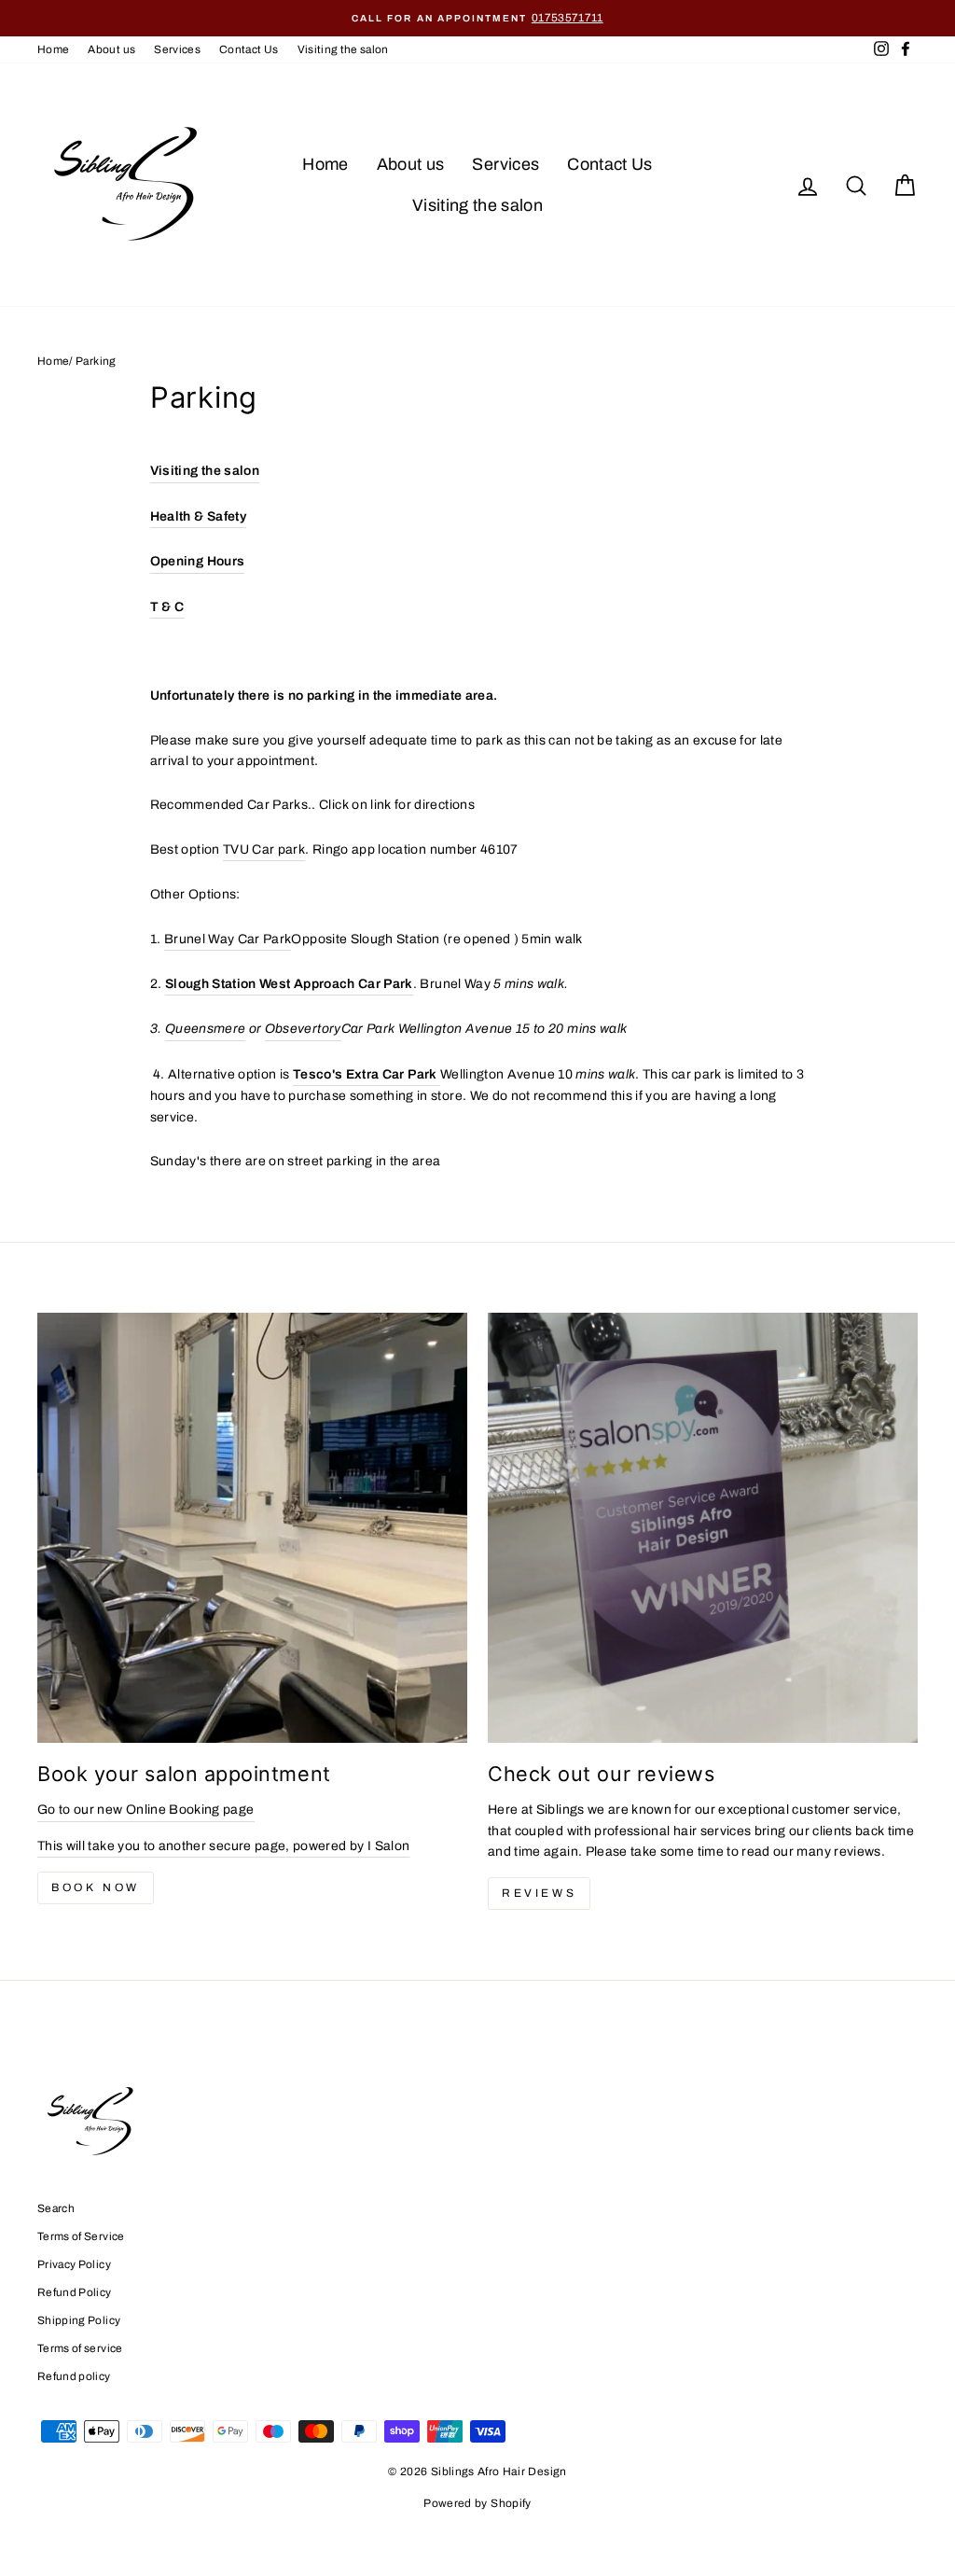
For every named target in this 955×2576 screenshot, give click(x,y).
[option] (477, 18)
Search (56, 2208)
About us (111, 49)
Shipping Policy (79, 2320)
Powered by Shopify (477, 2503)
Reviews (539, 1893)
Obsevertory (303, 1029)
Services (177, 49)
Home (53, 49)
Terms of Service (81, 2236)
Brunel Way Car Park (228, 939)
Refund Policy (75, 2292)
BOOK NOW (96, 1887)
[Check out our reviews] (703, 1528)
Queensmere (206, 1029)
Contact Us (249, 49)
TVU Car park (264, 849)
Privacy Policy (74, 2264)
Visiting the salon (343, 49)
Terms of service (80, 2348)
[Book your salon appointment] (252, 1528)
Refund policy (74, 2376)
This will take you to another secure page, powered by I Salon (223, 1846)
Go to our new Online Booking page (146, 1810)
